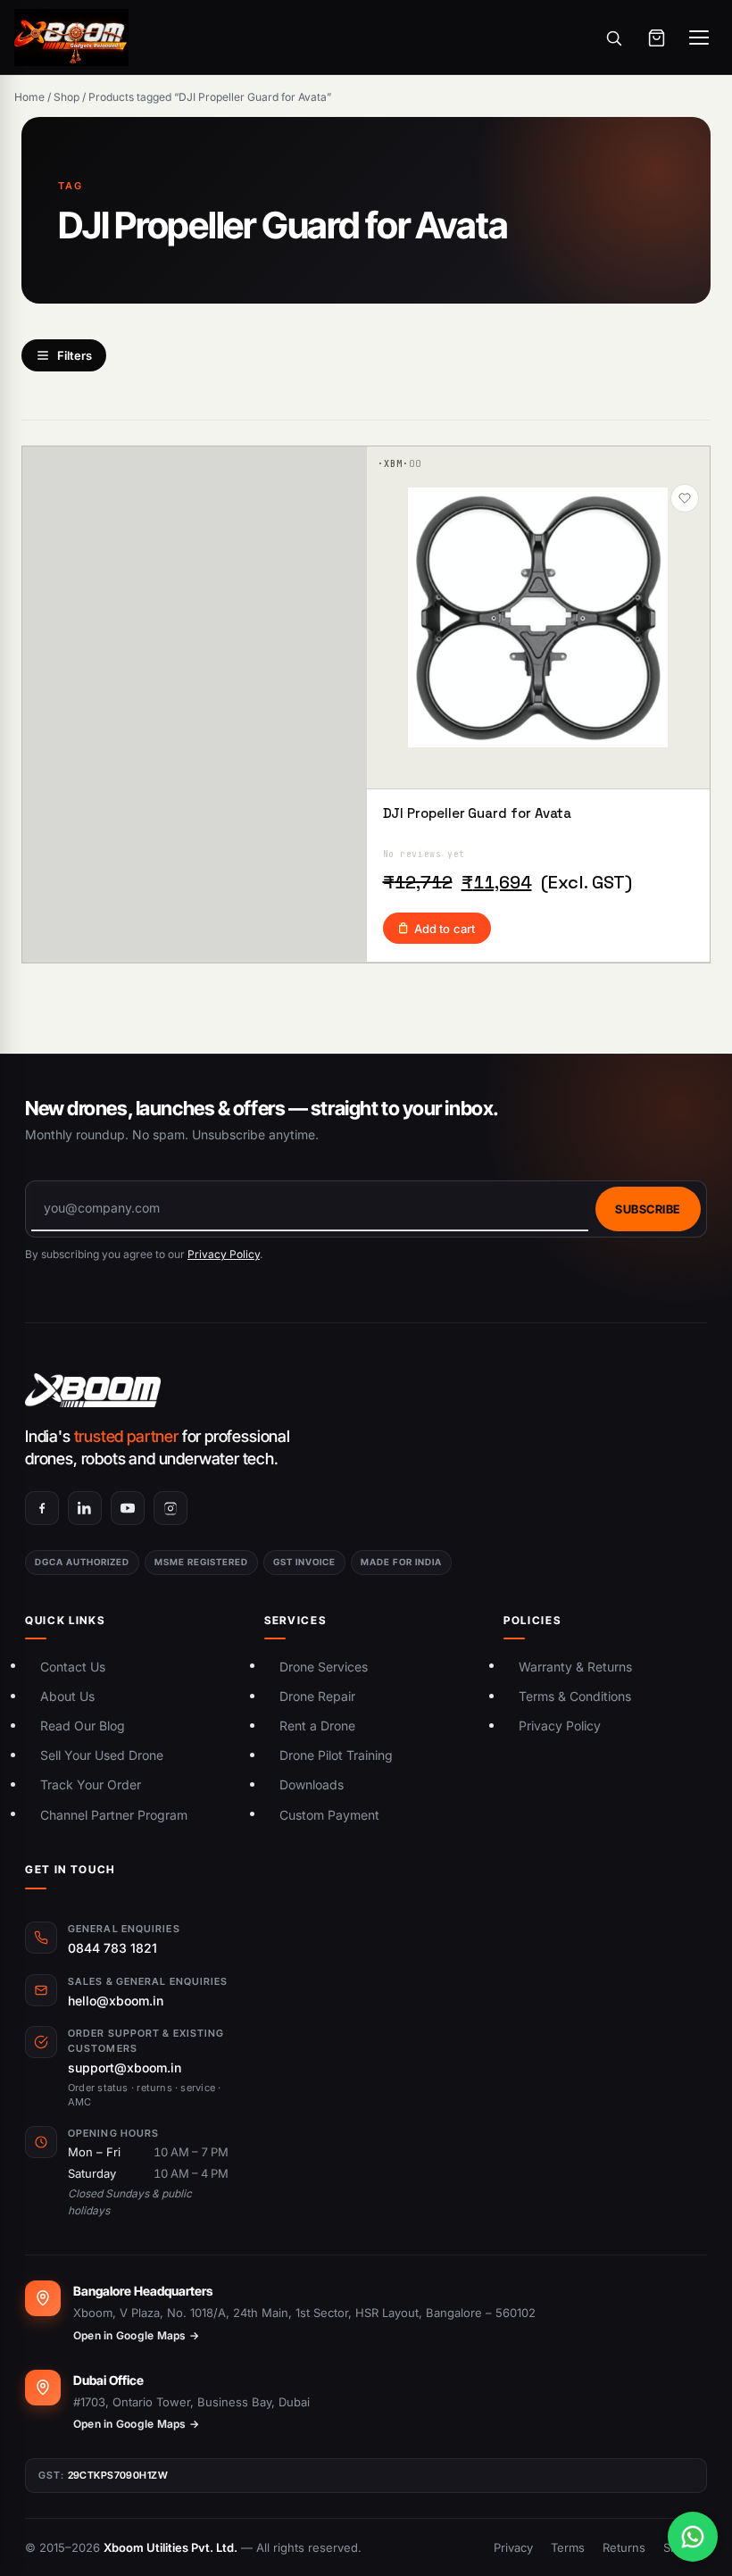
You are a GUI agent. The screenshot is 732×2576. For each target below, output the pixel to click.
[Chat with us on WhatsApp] (693, 2537)
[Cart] (656, 38)
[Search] (611, 385)
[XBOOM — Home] (71, 38)
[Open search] (613, 38)
